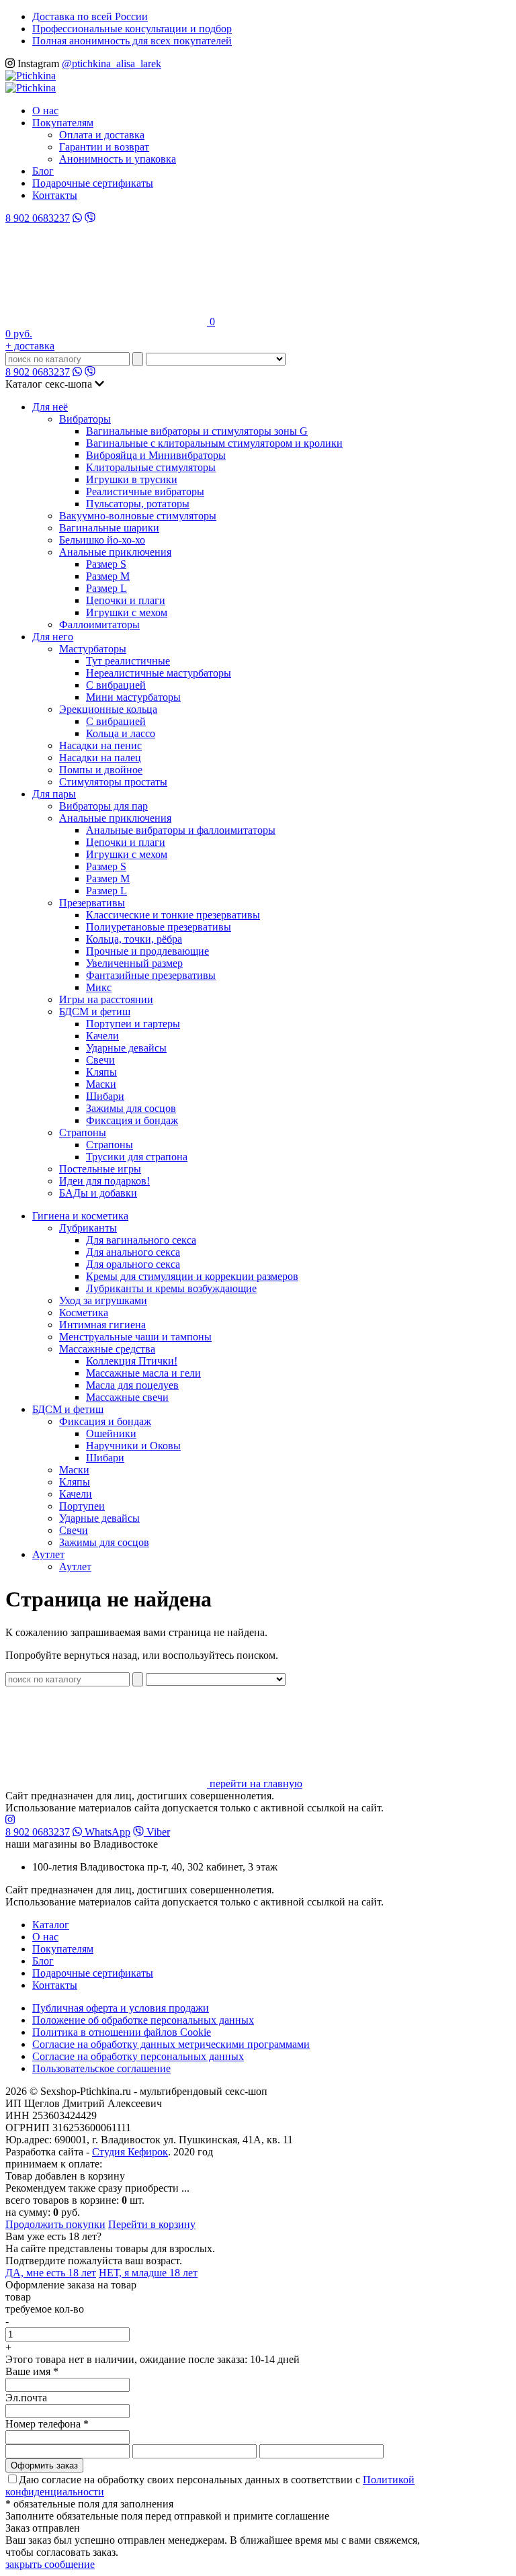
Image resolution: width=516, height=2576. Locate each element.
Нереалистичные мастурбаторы (159, 673)
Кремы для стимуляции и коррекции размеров (192, 1276)
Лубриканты (88, 1228)
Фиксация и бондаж (132, 1120)
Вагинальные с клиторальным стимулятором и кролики (214, 443)
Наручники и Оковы (133, 1446)
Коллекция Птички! (132, 1361)
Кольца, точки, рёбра (134, 939)
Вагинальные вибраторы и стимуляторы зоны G (197, 431)
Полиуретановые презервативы (159, 927)
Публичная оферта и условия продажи (121, 2008)
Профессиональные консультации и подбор (132, 29)
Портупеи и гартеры (133, 1024)
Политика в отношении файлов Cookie (122, 2032)
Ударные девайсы (126, 1048)
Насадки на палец (100, 758)
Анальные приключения (115, 552)
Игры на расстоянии (106, 999)
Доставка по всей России (90, 16)
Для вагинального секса (141, 1240)
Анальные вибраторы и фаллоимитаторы (181, 830)
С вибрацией (116, 685)
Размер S (106, 564)
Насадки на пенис (100, 745)
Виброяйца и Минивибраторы (156, 455)
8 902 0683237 (38, 218)
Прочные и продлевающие (147, 951)
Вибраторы (85, 419)
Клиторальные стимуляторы (151, 467)
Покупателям (63, 123)
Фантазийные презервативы (151, 975)
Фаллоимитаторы (99, 625)
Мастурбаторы (93, 649)
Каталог (51, 1925)
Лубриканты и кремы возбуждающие (171, 1288)
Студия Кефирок (130, 2152)
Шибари (105, 1096)
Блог (43, 171)
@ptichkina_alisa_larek (112, 63)
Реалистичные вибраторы (145, 491)
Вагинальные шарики (109, 528)
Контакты (55, 195)
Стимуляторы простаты (113, 782)
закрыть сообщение (50, 2564)
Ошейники (111, 1433)
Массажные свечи (127, 1397)
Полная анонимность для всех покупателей (132, 41)
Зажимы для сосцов (131, 1108)
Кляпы (101, 1072)
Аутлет (48, 1554)
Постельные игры (100, 1169)
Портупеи (82, 1506)
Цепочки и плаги (126, 600)
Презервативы (92, 903)
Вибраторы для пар (103, 806)
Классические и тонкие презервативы (173, 915)
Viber (157, 1832)
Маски (101, 1084)
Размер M (108, 576)
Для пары (54, 794)
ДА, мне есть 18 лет (51, 2273)
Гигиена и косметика (80, 1216)
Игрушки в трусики (132, 479)
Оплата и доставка (102, 135)
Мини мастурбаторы (133, 697)
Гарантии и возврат (104, 147)
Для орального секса (133, 1264)
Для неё (50, 407)
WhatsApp (106, 1832)
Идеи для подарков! (104, 1181)
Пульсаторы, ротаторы (138, 504)
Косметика (84, 1313)
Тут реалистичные (128, 661)
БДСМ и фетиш (95, 1012)
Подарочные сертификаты (93, 183)
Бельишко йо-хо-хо (102, 540)
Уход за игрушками (103, 1300)
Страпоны (83, 1132)
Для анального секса (133, 1252)
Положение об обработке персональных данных (143, 2020)
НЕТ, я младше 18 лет (148, 2273)
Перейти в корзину (152, 2224)
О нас (45, 111)
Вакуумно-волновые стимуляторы (138, 516)
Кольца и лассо (121, 733)
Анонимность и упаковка (118, 159)
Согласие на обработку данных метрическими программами (171, 2044)
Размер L (106, 588)
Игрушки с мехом (127, 612)
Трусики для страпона (137, 1157)
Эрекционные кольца (108, 709)
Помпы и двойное (101, 770)
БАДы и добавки (98, 1193)
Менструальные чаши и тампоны (135, 1337)
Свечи (100, 1060)
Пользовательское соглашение (101, 2068)
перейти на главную (255, 1784)
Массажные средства (107, 1349)
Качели (102, 1036)
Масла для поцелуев (132, 1385)
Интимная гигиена (102, 1325)
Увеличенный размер (134, 963)
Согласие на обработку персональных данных (138, 2056)
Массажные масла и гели (143, 1373)
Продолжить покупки (55, 2224)
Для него (53, 637)
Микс (99, 987)
